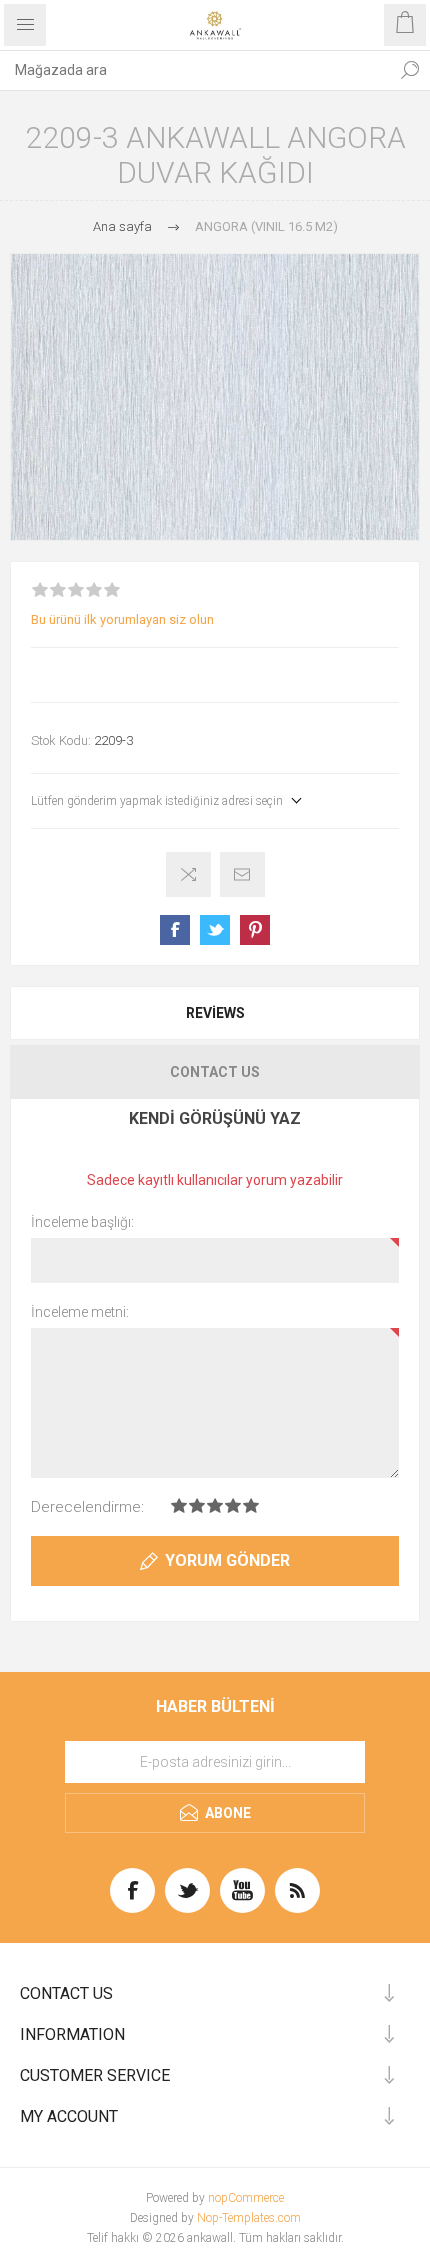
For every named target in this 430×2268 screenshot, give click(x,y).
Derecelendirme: (87, 1507)
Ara (410, 70)
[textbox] (195, 70)
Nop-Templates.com (249, 2218)
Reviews (215, 1013)
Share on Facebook (175, 930)
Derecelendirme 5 (251, 1505)
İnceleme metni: (80, 1312)
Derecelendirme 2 (197, 1505)
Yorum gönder (227, 1560)
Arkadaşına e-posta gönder (242, 874)
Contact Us (215, 1072)
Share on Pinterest (255, 930)
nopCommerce (246, 2198)
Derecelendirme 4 (233, 1505)
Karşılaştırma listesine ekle (188, 874)
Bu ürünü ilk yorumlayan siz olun (122, 619)
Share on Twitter (215, 930)
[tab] (215, 1013)
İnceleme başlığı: (82, 1222)
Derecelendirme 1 (179, 1505)
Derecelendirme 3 (215, 1505)
